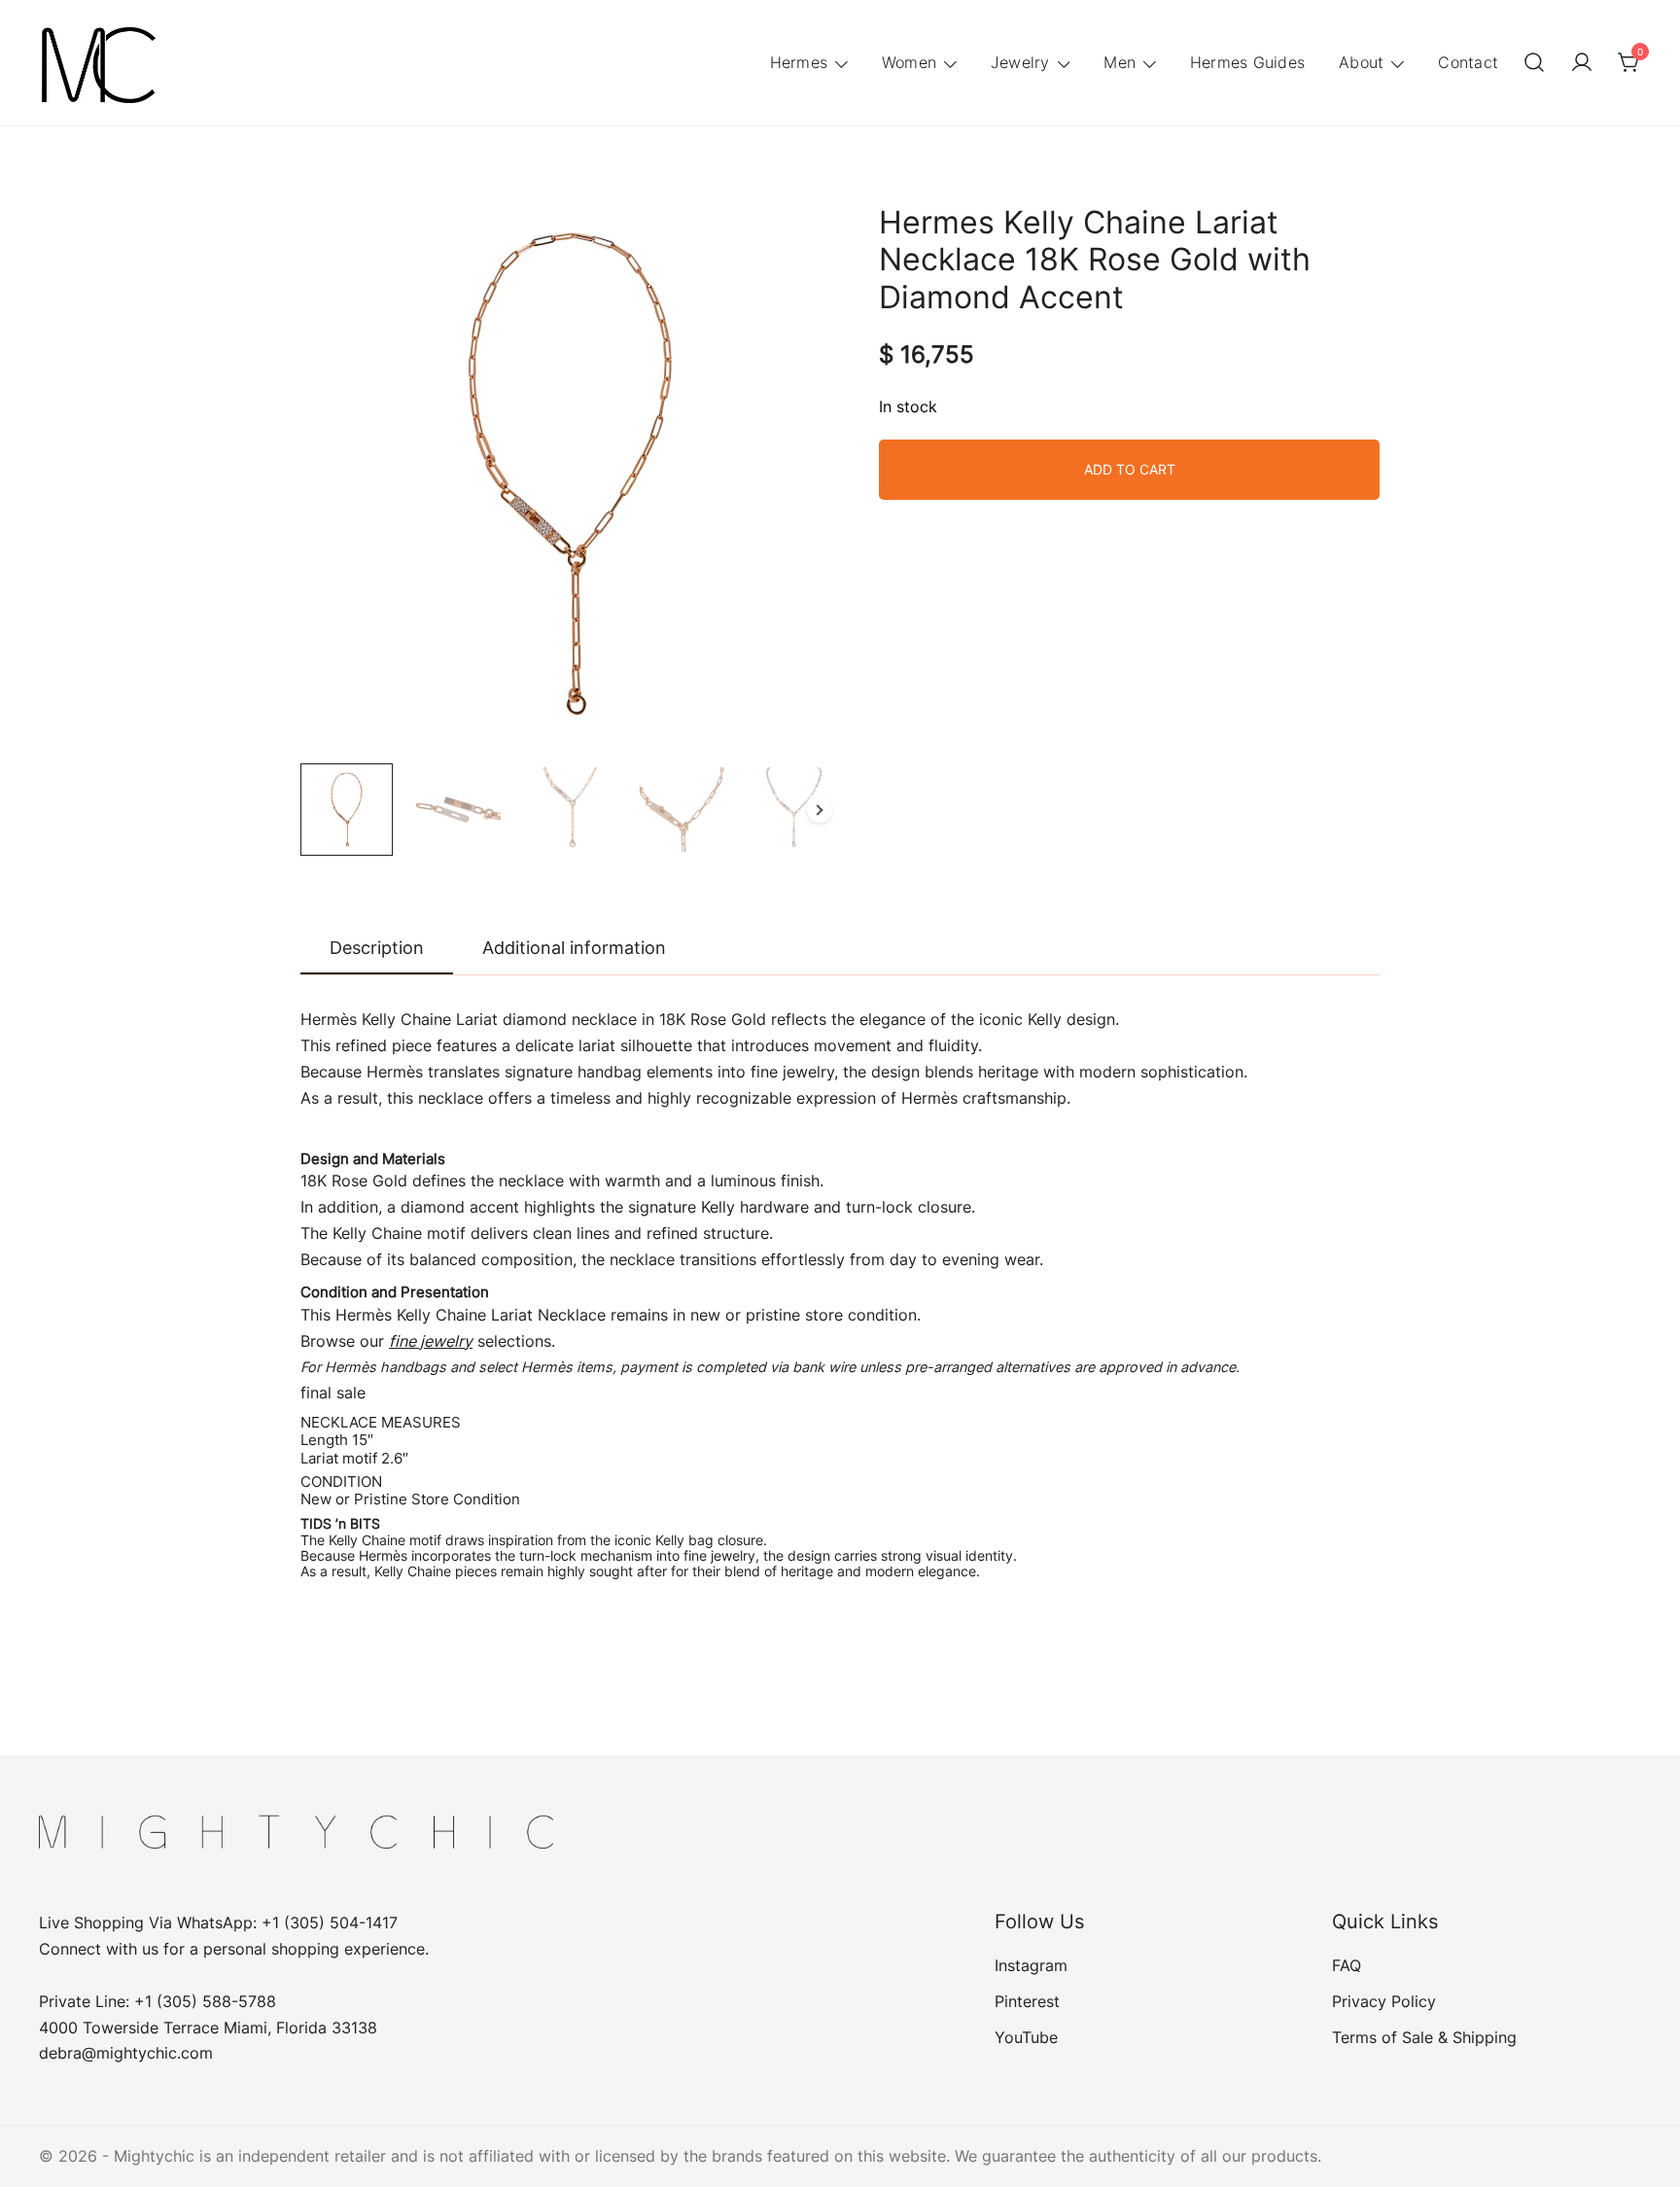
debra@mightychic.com (126, 2053)
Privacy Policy (1384, 2001)
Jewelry (1020, 62)
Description (377, 948)
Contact (1468, 62)
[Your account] (1582, 63)
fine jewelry (431, 1341)
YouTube (1026, 2037)
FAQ (1347, 1965)
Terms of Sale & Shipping (1424, 2037)
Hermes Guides (1247, 62)
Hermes (799, 62)
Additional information (574, 948)
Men (1120, 62)
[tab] (377, 949)
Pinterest (1027, 2001)
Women (909, 62)
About (1361, 62)
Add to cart (1130, 469)
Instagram (1031, 1965)
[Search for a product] (1534, 63)
